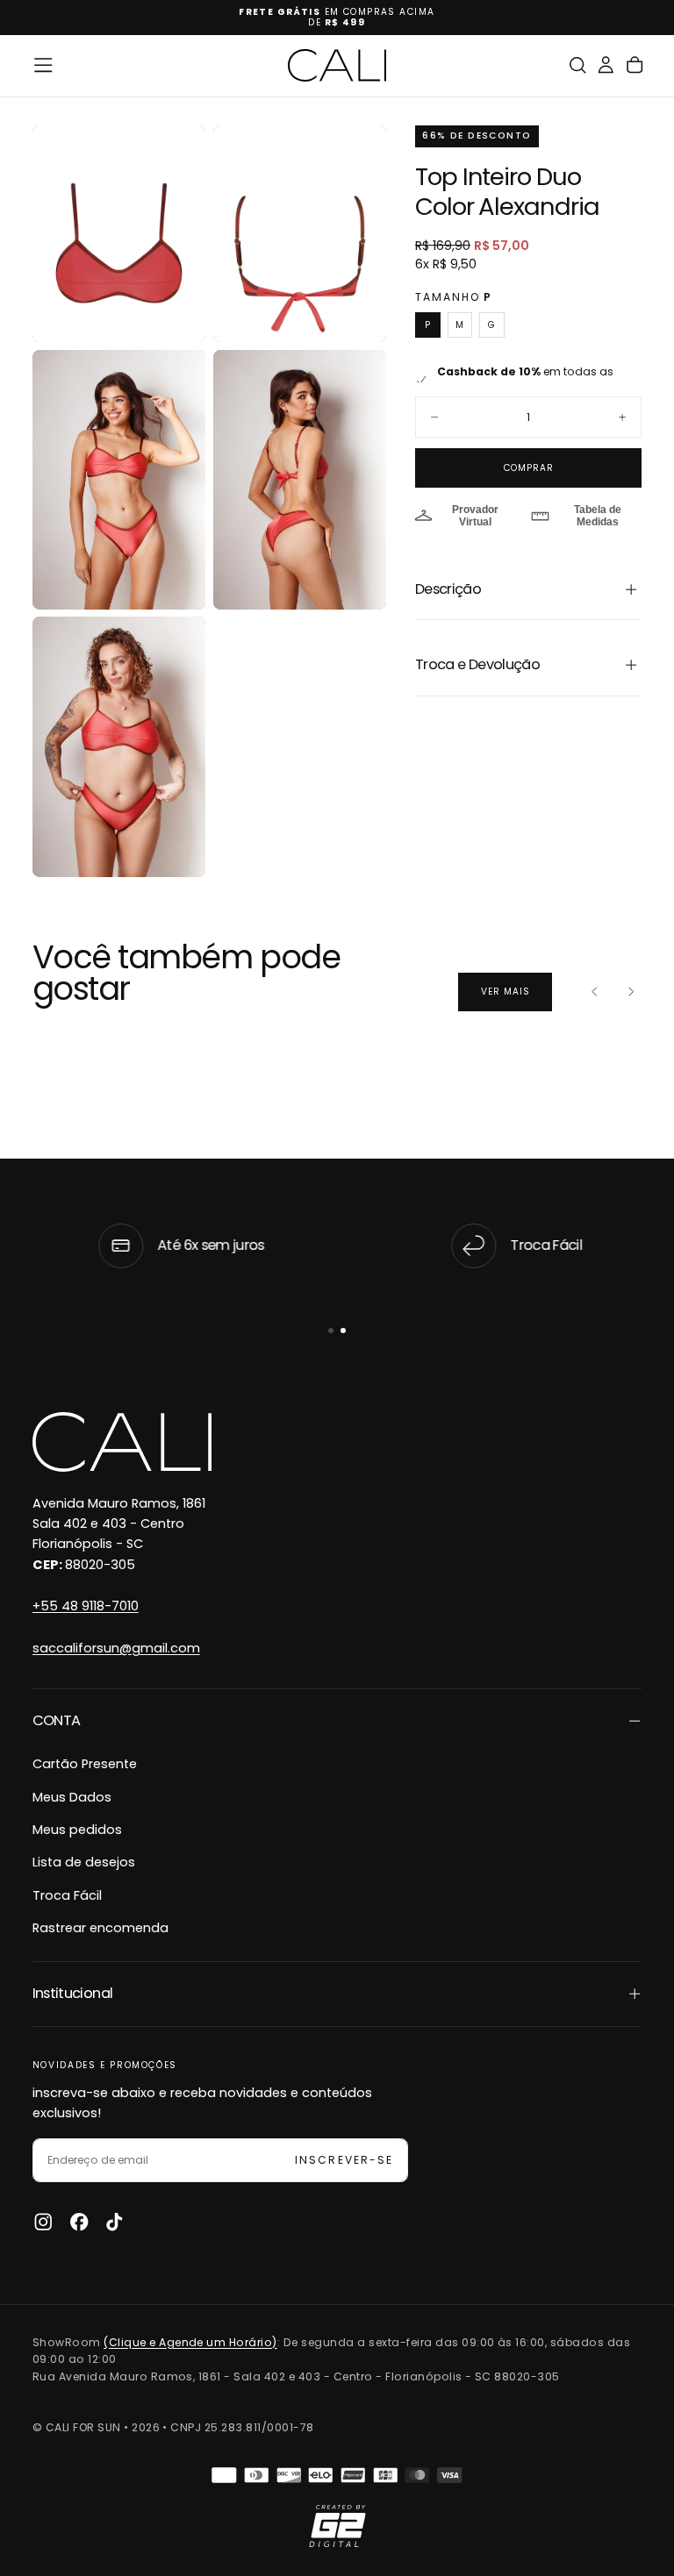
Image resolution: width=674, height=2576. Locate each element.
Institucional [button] (73, 1993)
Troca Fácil (67, 1895)
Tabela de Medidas (598, 516)
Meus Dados (72, 1797)
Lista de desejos (84, 1862)
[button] (43, 65)
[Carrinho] (635, 65)
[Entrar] (606, 65)
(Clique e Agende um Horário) (190, 2342)
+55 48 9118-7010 (86, 1606)
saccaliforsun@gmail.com (116, 1648)
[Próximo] (631, 992)
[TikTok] (114, 2222)
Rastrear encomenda (100, 1928)
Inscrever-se (344, 2160)
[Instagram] (43, 2222)
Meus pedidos (77, 1830)
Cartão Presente (85, 1764)
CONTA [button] (57, 1720)
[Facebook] (79, 2222)
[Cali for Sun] (122, 1442)
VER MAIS (505, 992)
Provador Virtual (475, 516)
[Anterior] (595, 992)
